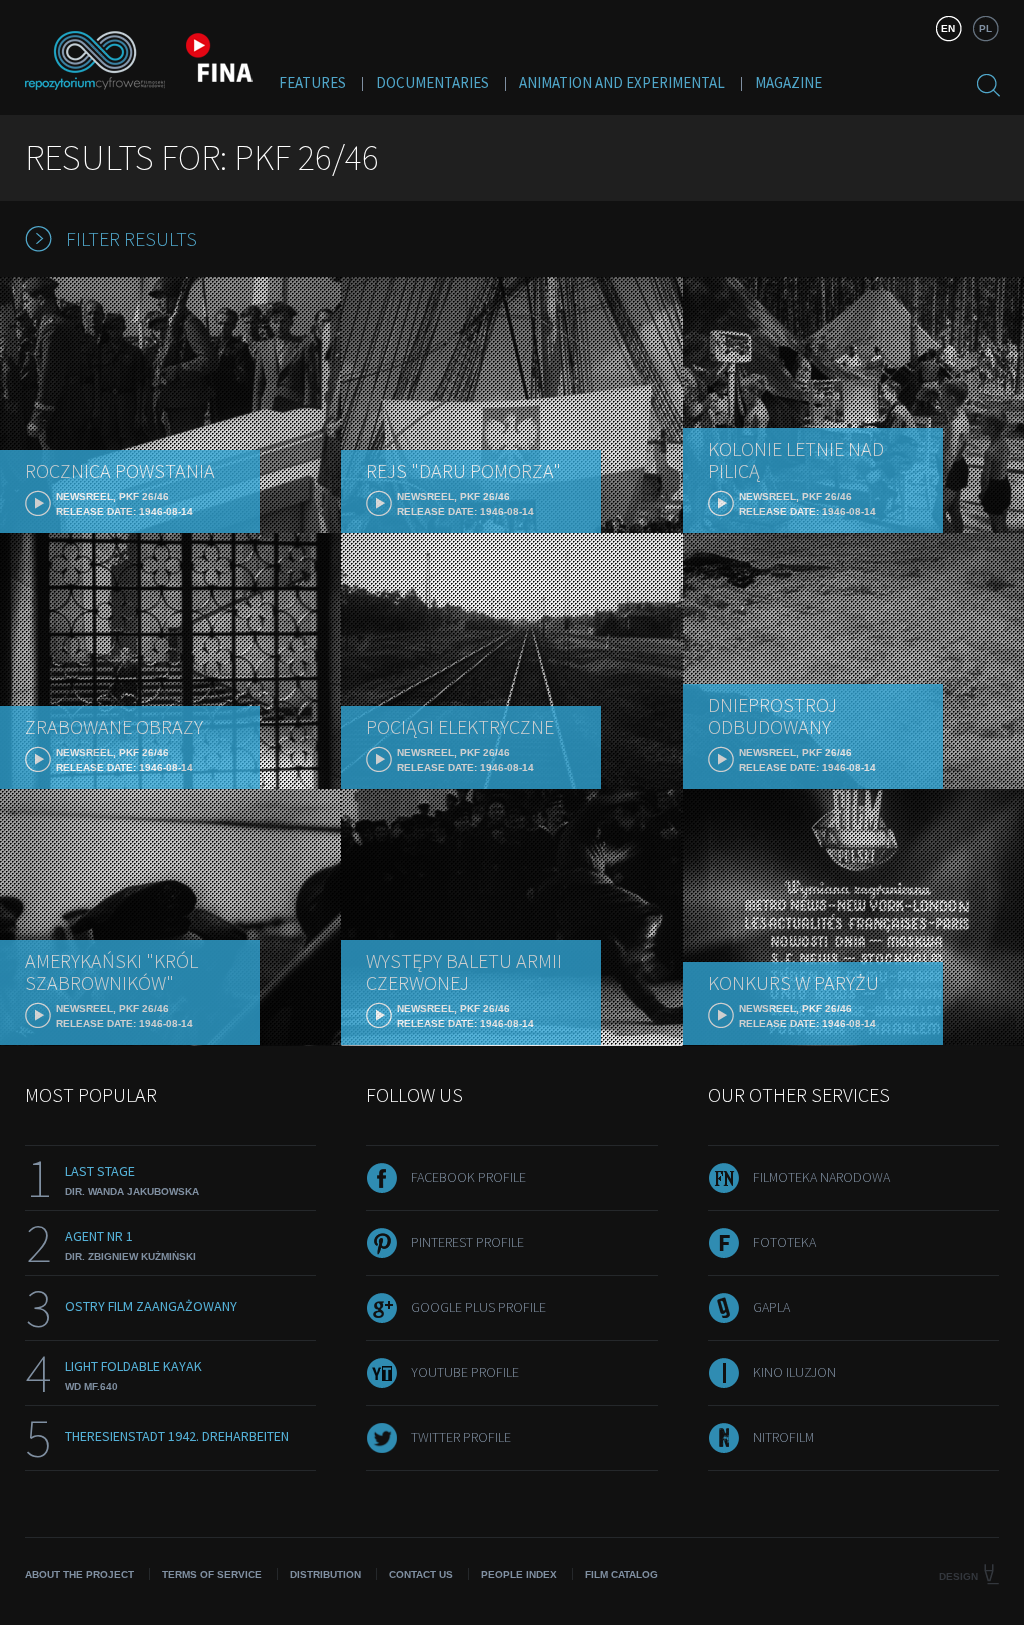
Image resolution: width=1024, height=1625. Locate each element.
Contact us (421, 1574)
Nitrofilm (783, 1437)
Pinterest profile (467, 1242)
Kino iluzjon (794, 1372)
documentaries (432, 82)
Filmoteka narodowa (821, 1177)
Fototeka (784, 1242)
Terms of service (212, 1574)
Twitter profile (461, 1437)
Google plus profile (478, 1307)
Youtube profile (465, 1372)
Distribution (325, 1574)
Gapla (771, 1307)
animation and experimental (622, 82)
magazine (788, 82)
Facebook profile (468, 1177)
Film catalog (621, 1574)
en (948, 28)
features (312, 82)
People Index (519, 1574)
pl (985, 28)
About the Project (79, 1574)
